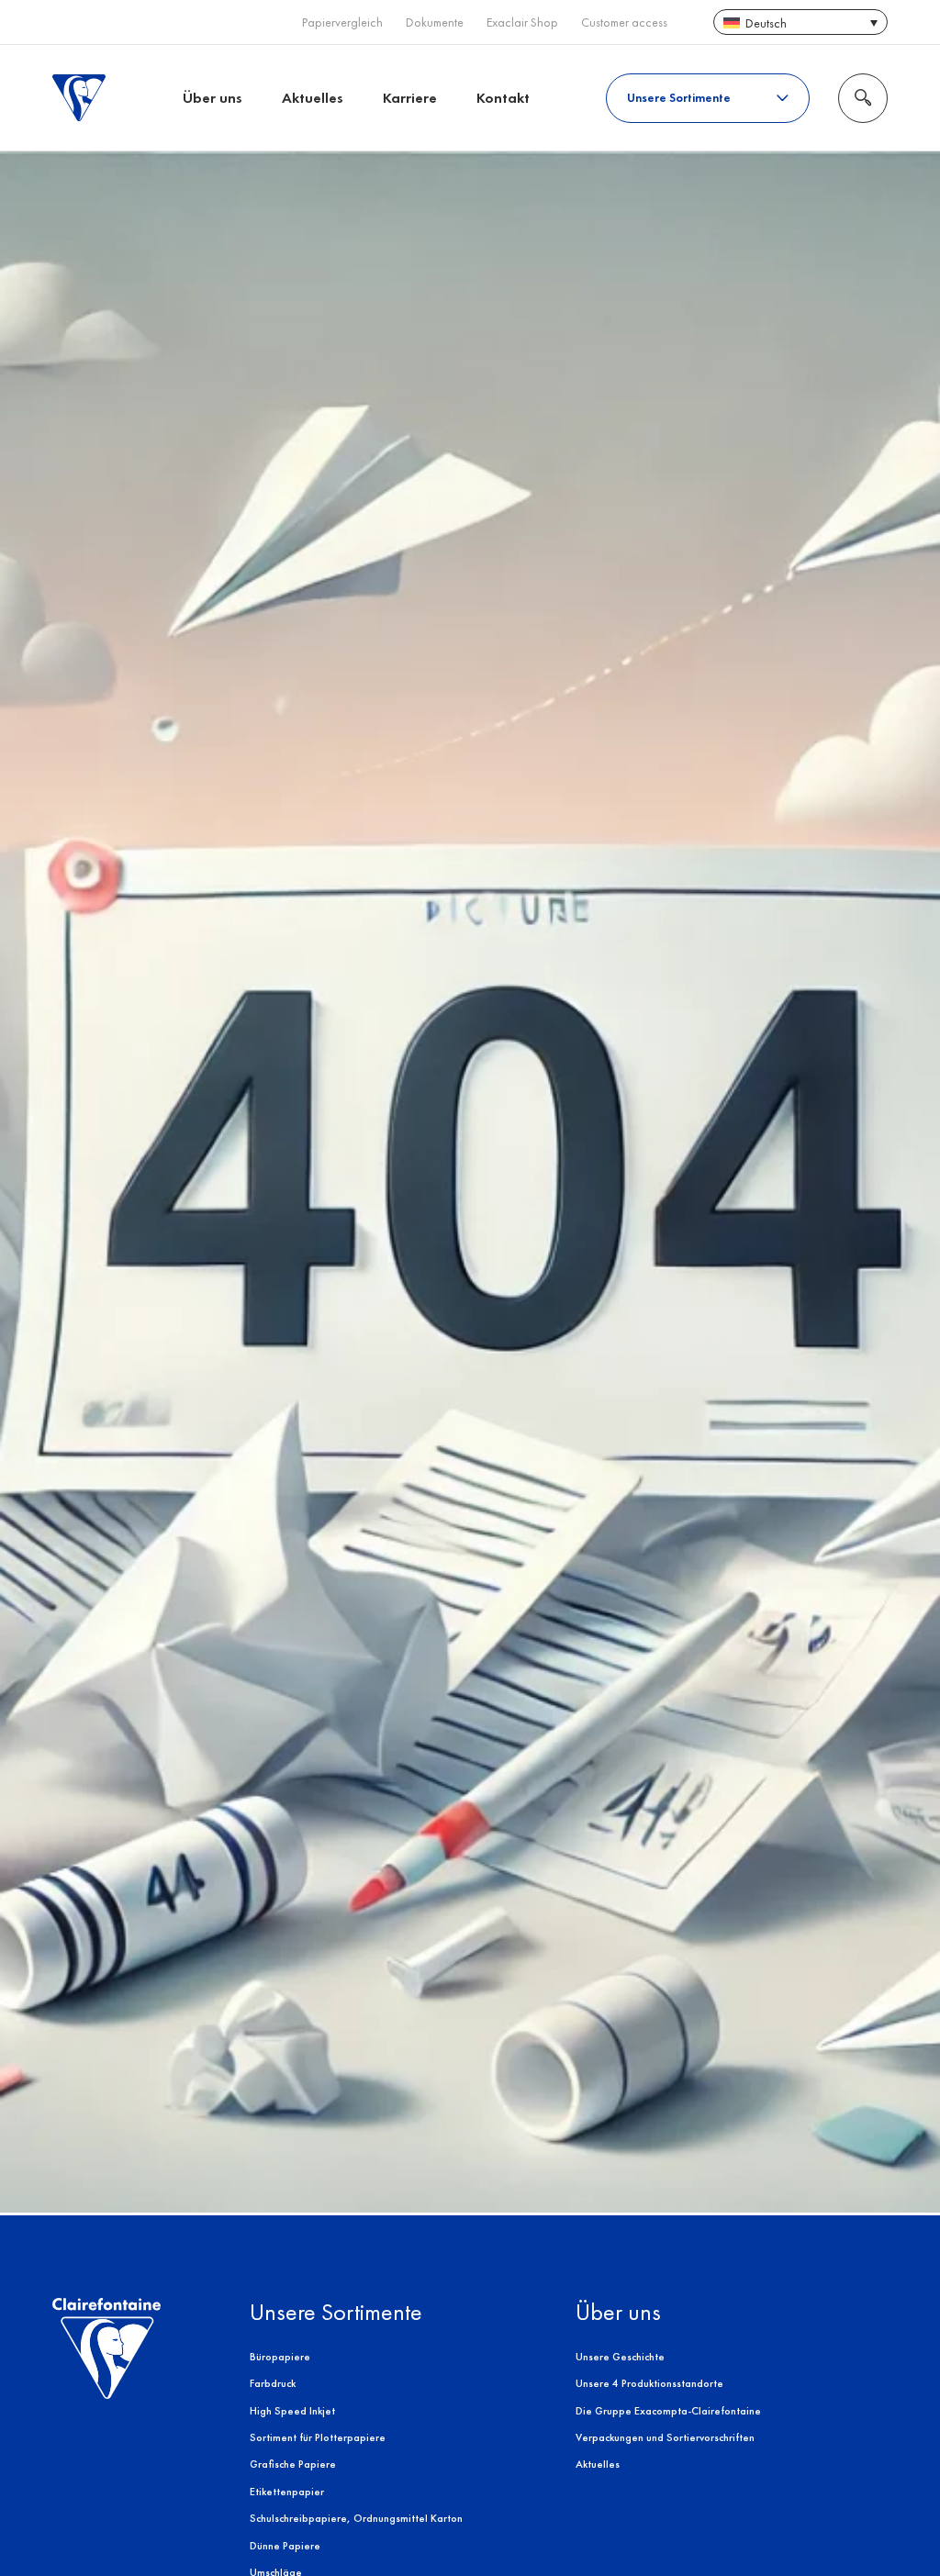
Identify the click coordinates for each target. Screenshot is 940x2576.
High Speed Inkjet (292, 2411)
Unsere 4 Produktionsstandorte (649, 2383)
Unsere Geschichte (620, 2357)
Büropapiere (280, 2357)
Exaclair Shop (522, 22)
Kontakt (503, 98)
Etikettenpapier (287, 2492)
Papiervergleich (342, 22)
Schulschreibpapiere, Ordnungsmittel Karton (356, 2518)
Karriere (410, 98)
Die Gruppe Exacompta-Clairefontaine (668, 2411)
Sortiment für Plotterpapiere (318, 2437)
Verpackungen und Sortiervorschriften (665, 2437)
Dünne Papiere (285, 2546)
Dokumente (435, 22)
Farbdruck (273, 2383)
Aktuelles (313, 98)
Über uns (213, 98)
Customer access (624, 22)
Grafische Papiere (293, 2464)
